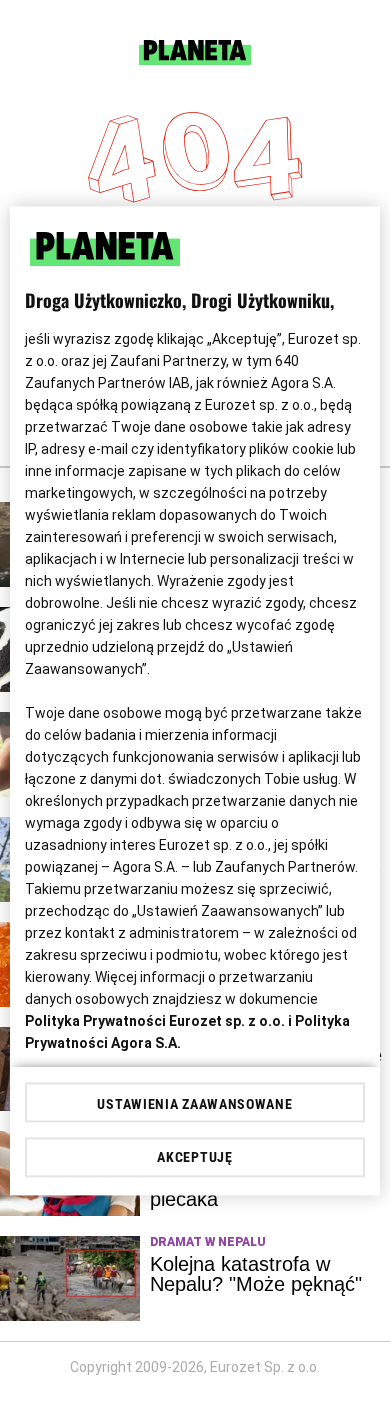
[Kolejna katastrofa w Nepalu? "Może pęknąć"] (70, 1278)
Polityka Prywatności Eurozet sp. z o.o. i (160, 1021)
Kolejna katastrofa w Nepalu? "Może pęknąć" (256, 1274)
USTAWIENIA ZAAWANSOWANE (194, 1105)
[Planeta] (195, 59)
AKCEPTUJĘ (194, 1158)
